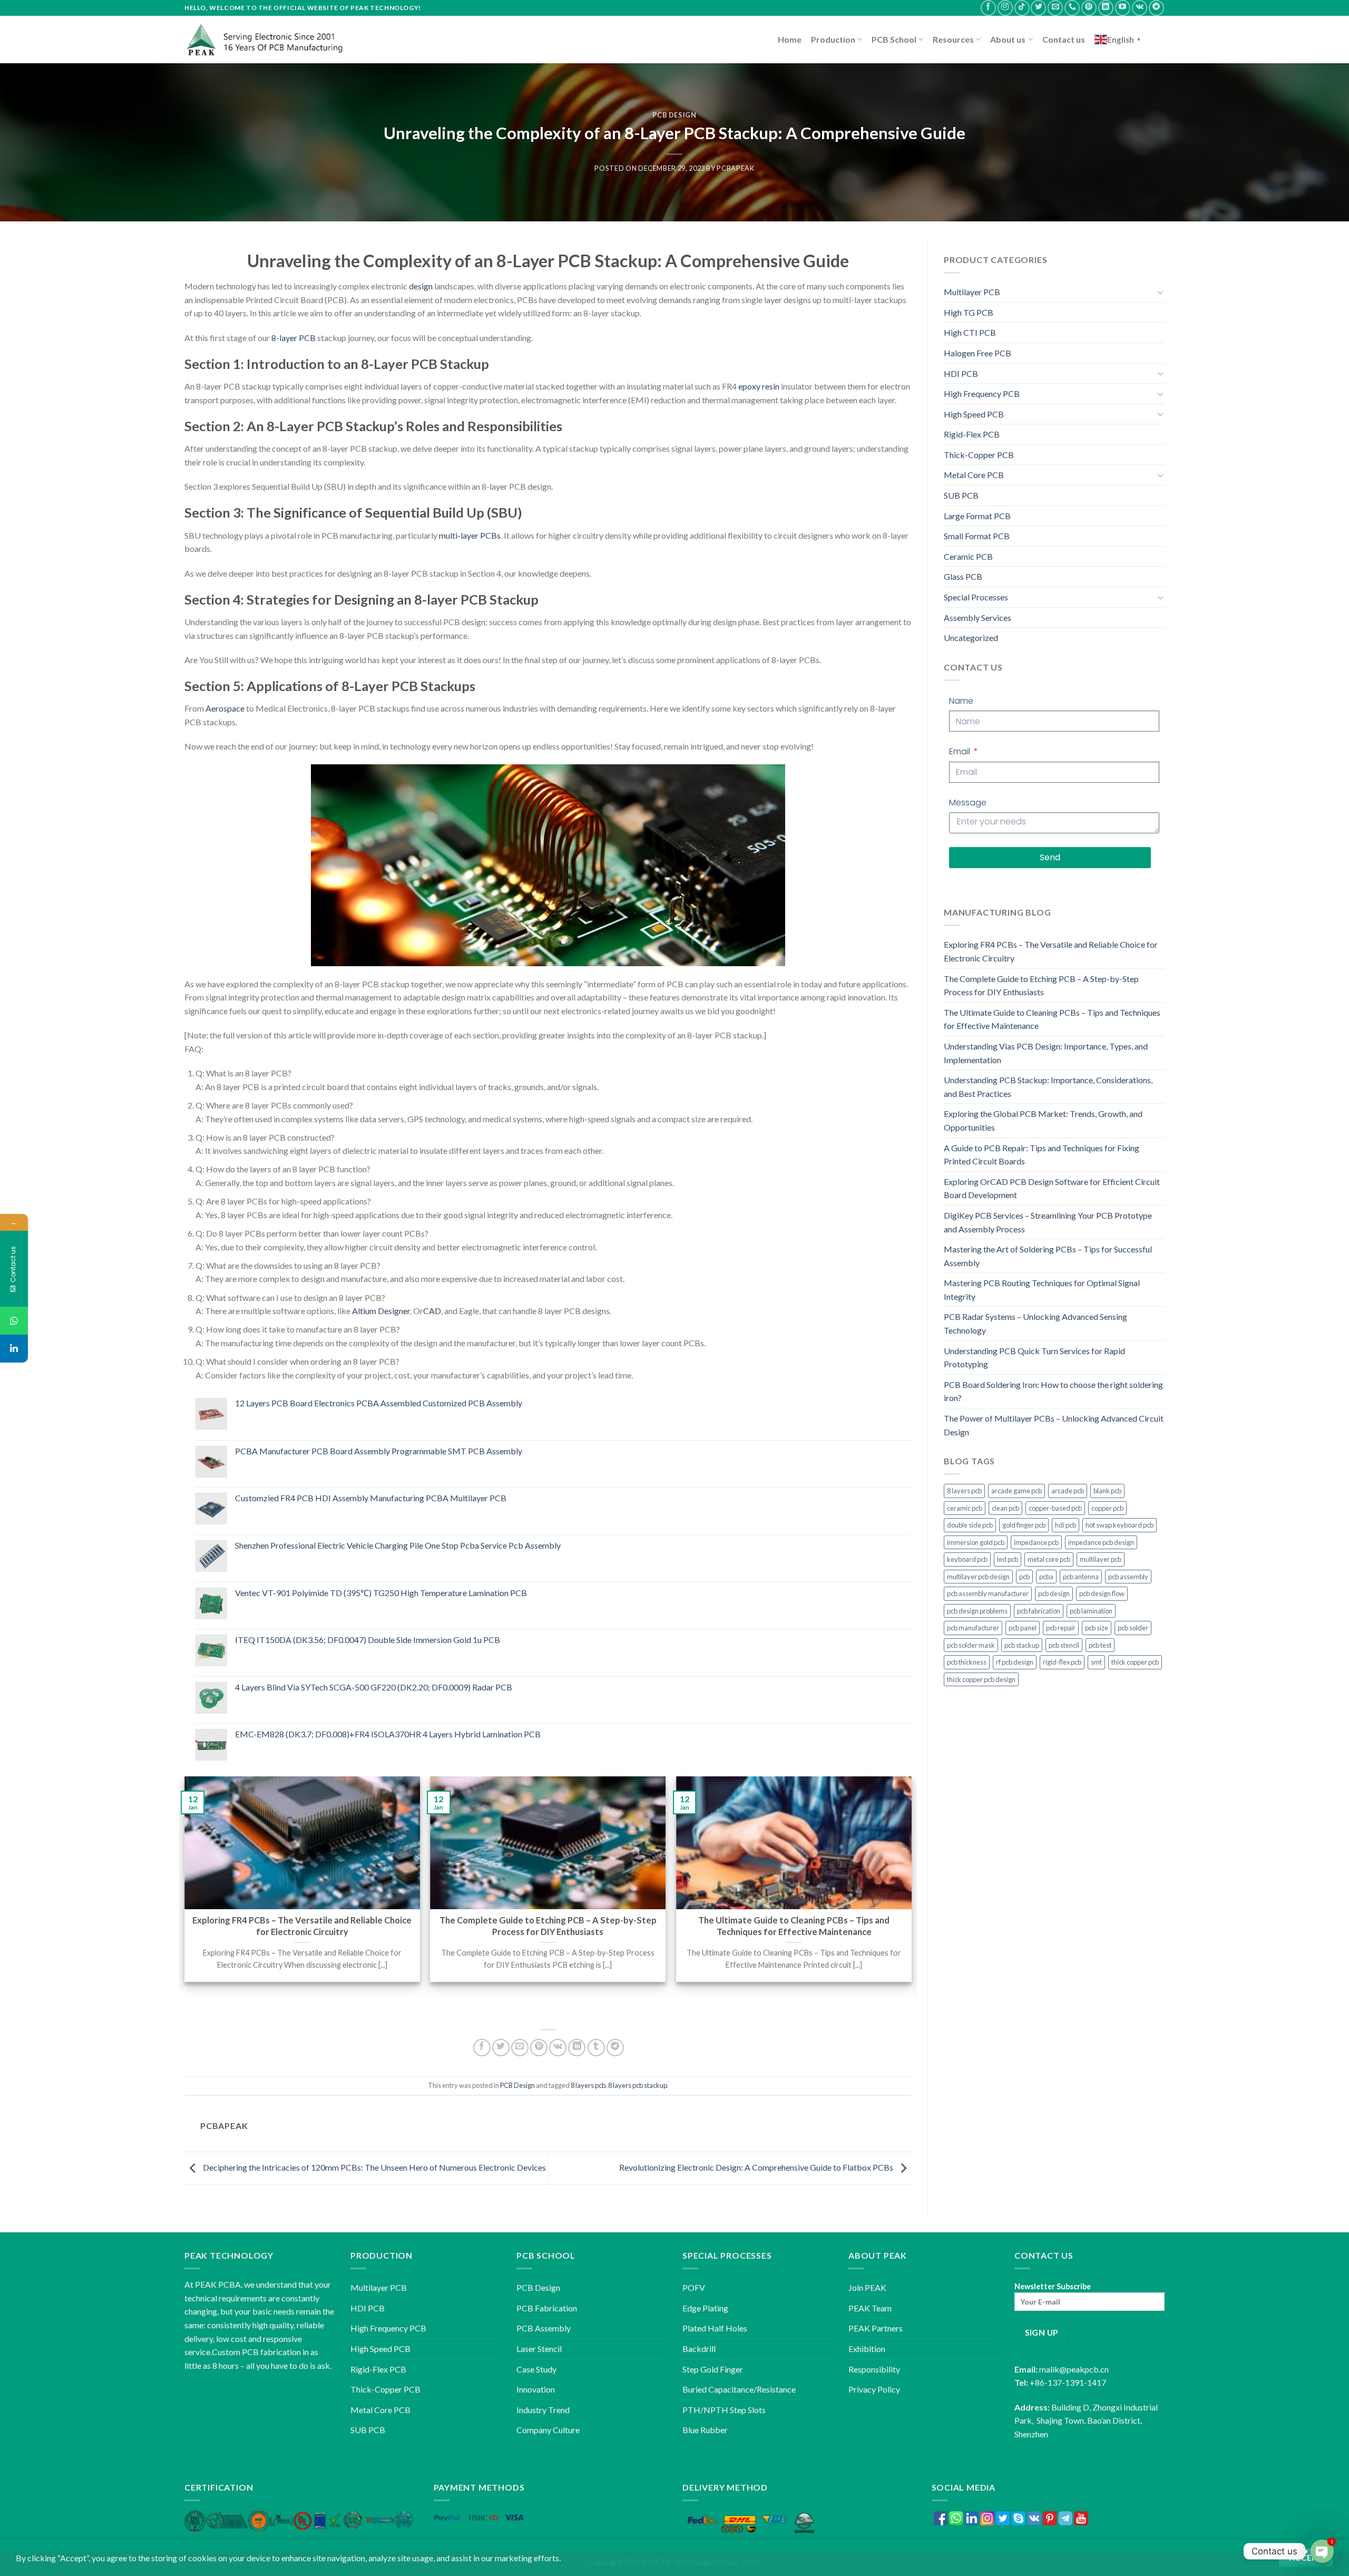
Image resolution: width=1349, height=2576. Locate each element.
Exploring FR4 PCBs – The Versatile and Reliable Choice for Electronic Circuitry (1051, 951)
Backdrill (699, 2349)
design (421, 286)
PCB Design (674, 115)
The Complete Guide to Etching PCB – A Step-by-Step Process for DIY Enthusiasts (1041, 985)
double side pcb (970, 1525)
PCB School (894, 39)
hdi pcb (1065, 1525)
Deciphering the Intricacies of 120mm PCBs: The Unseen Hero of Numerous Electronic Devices (374, 2167)
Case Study (536, 2369)
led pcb (1008, 1559)
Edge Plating (705, 2308)
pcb (1024, 1577)
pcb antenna (1081, 1577)
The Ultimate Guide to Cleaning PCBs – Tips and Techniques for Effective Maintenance (1052, 1019)
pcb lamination (1091, 1611)
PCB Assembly (544, 2328)
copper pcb (1107, 1508)
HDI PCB (961, 373)
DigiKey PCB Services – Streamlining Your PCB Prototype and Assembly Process (1048, 1222)
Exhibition (867, 2349)
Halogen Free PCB (977, 353)
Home (790, 39)
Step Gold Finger (713, 2369)
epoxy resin (759, 386)
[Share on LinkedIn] (577, 2048)
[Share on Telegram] (615, 2048)
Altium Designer (381, 1311)
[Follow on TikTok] (1022, 8)
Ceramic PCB (968, 556)
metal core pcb (1049, 1559)
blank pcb (1107, 1491)
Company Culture (548, 2430)
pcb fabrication (1039, 1611)
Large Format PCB (977, 516)
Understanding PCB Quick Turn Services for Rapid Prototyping (1034, 1358)
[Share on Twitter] (501, 2048)
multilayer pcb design (978, 1577)
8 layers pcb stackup (638, 2085)
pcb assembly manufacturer (988, 1593)
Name (961, 701)
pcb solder (1133, 1628)
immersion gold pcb (976, 1542)
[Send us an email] (1055, 8)
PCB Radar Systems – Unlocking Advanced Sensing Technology (1035, 1323)
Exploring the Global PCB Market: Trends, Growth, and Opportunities (1043, 1120)
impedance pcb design (1101, 1542)
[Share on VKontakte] (558, 2048)
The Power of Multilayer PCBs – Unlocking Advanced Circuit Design (1054, 1425)
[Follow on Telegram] (1156, 8)
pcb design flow (1102, 1593)
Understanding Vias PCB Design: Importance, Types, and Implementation (1046, 1053)
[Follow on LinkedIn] (1106, 8)
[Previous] (185, 1889)
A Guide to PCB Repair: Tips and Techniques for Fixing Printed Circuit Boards (1042, 1155)
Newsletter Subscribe (1053, 2286)
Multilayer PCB (972, 292)
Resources (953, 39)
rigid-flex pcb (1062, 1662)
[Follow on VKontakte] (1140, 8)
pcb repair (1061, 1628)
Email (961, 751)
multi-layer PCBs (470, 535)
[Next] (911, 1889)
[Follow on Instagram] (1005, 8)
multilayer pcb (1101, 1559)
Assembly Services (977, 618)
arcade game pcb (1016, 1491)
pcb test (1100, 1645)
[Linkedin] (14, 1349)
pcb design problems (977, 1611)
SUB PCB (961, 495)
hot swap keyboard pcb (1120, 1525)
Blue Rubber (705, 2430)
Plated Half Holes (715, 2328)
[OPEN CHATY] (1322, 2551)
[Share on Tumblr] (596, 2048)
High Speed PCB (974, 414)
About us (1008, 39)
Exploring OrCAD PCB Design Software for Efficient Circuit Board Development (1052, 1188)
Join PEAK (867, 2287)
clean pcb (1005, 1508)
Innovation (536, 2389)
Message (968, 803)
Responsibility (874, 2369)
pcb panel (1023, 1628)
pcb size (1097, 1628)
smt (1096, 1662)
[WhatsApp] (14, 1321)
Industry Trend (543, 2410)
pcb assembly (1128, 1577)
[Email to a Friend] (520, 2048)
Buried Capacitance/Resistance (739, 2389)
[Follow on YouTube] (1123, 8)
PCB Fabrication (547, 2308)
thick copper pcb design (981, 1679)
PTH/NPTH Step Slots (724, 2410)
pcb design (1054, 1593)
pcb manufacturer (973, 1628)
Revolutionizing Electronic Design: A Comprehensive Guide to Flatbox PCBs (757, 2167)
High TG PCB (969, 312)
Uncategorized (971, 638)
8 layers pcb (588, 2085)
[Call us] (1072, 8)
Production (833, 39)
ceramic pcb (965, 1508)
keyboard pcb (967, 1559)
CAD (432, 1311)
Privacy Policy (874, 2389)
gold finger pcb (1024, 1525)
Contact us (1064, 39)
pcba (1046, 1577)
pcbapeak (735, 168)
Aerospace (225, 708)
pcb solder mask (971, 1645)
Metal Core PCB (974, 475)
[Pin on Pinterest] (539, 2048)
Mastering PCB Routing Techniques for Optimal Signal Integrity (1042, 1290)
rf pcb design (1015, 1662)
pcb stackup (1022, 1645)
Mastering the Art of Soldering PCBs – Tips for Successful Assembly (1048, 1256)
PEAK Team (870, 2308)
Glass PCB (963, 576)
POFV (694, 2287)
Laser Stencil (539, 2349)
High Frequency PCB (982, 393)
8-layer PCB (294, 338)
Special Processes (976, 597)
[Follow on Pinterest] (1089, 8)
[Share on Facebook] (482, 2048)
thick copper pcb (1135, 1662)
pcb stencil (1064, 1645)
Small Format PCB (977, 536)
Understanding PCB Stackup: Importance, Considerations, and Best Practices (1048, 1087)
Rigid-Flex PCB (972, 434)
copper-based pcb (1055, 1508)
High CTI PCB (970, 332)
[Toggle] (1160, 292)
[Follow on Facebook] (988, 8)
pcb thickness (967, 1662)
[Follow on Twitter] (1038, 8)
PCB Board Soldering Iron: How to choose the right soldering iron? (1053, 1391)
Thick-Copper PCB (979, 455)
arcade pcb (1068, 1491)
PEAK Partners (876, 2328)
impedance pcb (1036, 1542)
